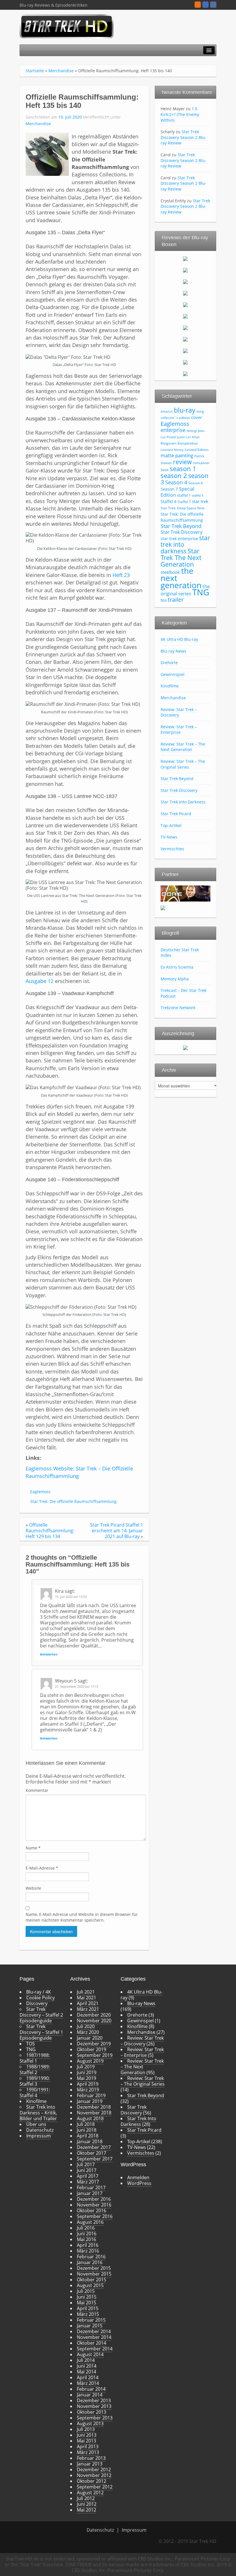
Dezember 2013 (94, 2400)
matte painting (177, 455)
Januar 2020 (90, 2038)
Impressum (39, 2136)
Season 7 (169, 489)
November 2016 (94, 2205)
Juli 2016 (86, 2228)
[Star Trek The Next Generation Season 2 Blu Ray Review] (185, 270)
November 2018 (94, 2113)
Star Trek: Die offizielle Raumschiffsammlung (73, 1501)
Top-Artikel (171, 825)
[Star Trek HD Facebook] (213, 5)
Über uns (36, 2124)
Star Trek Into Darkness (183, 802)
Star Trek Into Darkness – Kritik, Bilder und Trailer (38, 2113)
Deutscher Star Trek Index (180, 953)
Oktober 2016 (92, 2211)
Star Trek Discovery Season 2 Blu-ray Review (183, 137)
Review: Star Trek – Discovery (179, 712)
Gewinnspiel (173, 674)
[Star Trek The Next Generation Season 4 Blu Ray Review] (185, 293)
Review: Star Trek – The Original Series (183, 764)
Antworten (49, 1654)
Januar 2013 (90, 2464)
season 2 (174, 476)
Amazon (167, 411)
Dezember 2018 (94, 2107)
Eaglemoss (40, 1492)
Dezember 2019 (94, 2044)
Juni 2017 (87, 2170)
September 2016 (95, 2216)
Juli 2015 (86, 2291)
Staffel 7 (184, 502)
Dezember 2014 (94, 2331)
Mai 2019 (86, 2078)
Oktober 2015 (92, 2280)
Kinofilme (170, 686)
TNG (201, 592)
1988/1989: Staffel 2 (35, 2070)
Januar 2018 (90, 2141)
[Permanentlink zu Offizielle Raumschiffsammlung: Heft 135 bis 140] (47, 154)
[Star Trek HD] (67, 26)
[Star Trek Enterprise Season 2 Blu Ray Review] (185, 350)
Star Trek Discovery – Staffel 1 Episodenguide (41, 2032)
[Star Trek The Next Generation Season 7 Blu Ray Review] (185, 327)
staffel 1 (184, 495)
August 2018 (90, 2118)
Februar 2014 (91, 2389)
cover (197, 417)
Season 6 (196, 483)
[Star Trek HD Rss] (198, 5)
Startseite (35, 71)
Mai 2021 (86, 1998)
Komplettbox (188, 443)
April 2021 (88, 2003)
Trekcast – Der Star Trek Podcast (183, 993)
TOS (31, 2044)
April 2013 (88, 2447)
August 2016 (90, 2222)
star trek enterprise (179, 539)
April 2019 (88, 2084)
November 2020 (94, 2021)
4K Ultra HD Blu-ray (179, 639)
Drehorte (169, 663)
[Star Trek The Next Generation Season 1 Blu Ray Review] (185, 258)
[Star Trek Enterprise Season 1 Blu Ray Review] (185, 339)
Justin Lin (184, 437)
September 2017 (95, 2159)
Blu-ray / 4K (39, 1992)
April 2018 (88, 2136)
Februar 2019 (91, 2095)
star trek (200, 501)
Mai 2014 (86, 2372)
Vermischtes (172, 849)
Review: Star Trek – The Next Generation (183, 747)
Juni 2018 (87, 2130)
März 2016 (88, 2251)
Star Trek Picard (176, 814)
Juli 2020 (86, 2026)
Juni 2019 (87, 2072)
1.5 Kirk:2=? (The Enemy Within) (180, 114)
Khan (196, 437)
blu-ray (185, 410)
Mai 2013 (86, 2441)
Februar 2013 (91, 2458)
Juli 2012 (86, 2498)
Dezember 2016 (94, 2199)
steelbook (170, 572)
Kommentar (37, 1790)
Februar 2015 (91, 2320)
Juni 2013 (87, 2435)
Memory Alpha (175, 979)
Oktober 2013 (92, 2412)
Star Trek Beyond (181, 526)
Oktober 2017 (92, 2153)
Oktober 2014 (92, 2343)
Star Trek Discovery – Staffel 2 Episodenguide (41, 2015)
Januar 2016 (90, 2262)
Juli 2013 (86, 2429)
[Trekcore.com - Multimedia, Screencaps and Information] (185, 893)
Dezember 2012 (94, 2470)
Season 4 (176, 482)
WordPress (139, 2183)
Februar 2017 (91, 2188)
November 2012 (94, 2475)
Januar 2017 (90, 2193)
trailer (176, 599)
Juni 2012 (87, 2504)
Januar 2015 (90, 2326)
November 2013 (94, 2406)
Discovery (37, 2003)
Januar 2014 (90, 2395)
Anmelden (138, 2177)
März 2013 (88, 2452)
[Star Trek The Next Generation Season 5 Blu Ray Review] (185, 304)
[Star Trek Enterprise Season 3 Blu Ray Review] (185, 362)
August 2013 (90, 2423)
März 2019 (88, 2090)
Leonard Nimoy (172, 450)
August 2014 (90, 2354)
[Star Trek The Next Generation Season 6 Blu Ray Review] (185, 316)
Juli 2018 (86, 2124)
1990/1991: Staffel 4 (35, 2093)
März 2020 (88, 2032)
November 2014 (94, 2337)
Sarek (165, 470)
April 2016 (88, 2245)
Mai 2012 (86, 2510)
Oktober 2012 (92, 2481)
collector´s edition (175, 418)
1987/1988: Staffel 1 (35, 2058)
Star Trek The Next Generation (181, 557)
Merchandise (61, 71)
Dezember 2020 (94, 2015)
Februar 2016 (91, 2257)
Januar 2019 (90, 2101)
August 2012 (90, 2493)
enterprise (173, 430)
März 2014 (88, 2383)
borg (200, 411)
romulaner (201, 463)
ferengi (192, 431)
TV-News (169, 837)
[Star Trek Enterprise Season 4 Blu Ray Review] (185, 373)
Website (33, 1888)
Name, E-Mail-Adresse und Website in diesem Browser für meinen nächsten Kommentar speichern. (82, 1917)
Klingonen (169, 443)
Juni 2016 (87, 2234)
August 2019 (90, 2061)
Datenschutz (40, 2130)
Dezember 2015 (94, 2268)
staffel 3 (197, 496)
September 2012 (95, 2487)
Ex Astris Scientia (177, 967)
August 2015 (90, 2285)
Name (33, 1848)
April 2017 (88, 2176)
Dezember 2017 (94, 2147)
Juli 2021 (86, 1992)
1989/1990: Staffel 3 (35, 2081)
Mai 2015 (86, 2303)
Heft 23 (121, 575)
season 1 (183, 469)
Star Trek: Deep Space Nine (183, 508)
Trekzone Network (178, 1008)
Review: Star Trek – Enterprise (179, 730)
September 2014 (95, 2349)
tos (164, 600)
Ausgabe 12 (40, 981)
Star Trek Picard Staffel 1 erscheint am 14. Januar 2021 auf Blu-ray (117, 1531)
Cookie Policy (40, 1998)
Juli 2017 (86, 2165)
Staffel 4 (169, 501)
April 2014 (88, 2377)
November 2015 (94, 2274)
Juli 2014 (86, 2360)
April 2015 (88, 2308)
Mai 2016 (86, 2239)
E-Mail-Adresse (42, 1868)
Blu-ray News (173, 651)
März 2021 (88, 2009)
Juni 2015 (87, 2297)
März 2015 (88, 2314)
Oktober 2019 (92, 2049)
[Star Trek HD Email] (205, 5)
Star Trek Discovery (181, 532)
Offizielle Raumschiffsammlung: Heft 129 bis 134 (50, 1531)
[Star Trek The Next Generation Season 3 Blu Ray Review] (185, 281)
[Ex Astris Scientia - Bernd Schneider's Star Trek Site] (163, 907)
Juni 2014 (87, 2366)
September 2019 (95, 2055)
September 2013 (95, 2418)
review (182, 462)
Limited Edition (197, 450)
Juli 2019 (86, 2067)
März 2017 (88, 2182)
